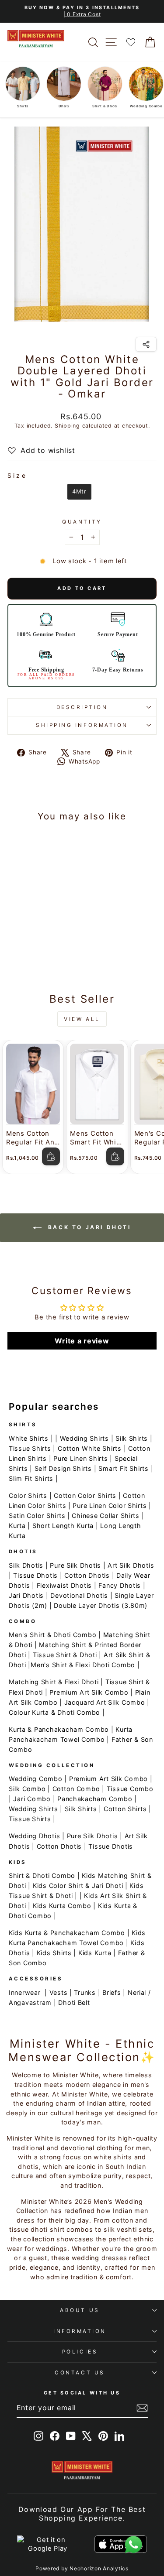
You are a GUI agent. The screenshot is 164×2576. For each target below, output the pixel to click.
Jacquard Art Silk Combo (105, 1702)
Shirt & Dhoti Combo (42, 1875)
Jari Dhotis (26, 1595)
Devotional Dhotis (79, 1595)
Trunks (85, 1992)
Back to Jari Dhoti (88, 1228)
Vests (59, 1992)
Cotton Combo (76, 1789)
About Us (80, 2310)
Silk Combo (27, 1789)
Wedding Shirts (84, 1438)
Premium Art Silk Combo (89, 1692)
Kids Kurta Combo (62, 1906)
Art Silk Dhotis (131, 1565)
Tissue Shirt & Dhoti (65, 1655)
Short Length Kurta (63, 1526)
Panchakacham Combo (95, 1799)
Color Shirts (28, 1495)
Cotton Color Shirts (85, 1495)
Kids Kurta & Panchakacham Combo (67, 1933)
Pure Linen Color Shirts (110, 1506)
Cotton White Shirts (90, 1448)
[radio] (79, 492)
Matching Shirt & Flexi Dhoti (54, 1682)
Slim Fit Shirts (31, 1478)
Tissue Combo (130, 1789)
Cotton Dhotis (87, 1575)
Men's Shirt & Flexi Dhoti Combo (83, 1665)
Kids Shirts (54, 1953)
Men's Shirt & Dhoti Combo (52, 1635)
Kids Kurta (95, 1953)
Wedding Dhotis (34, 1836)
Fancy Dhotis (120, 1585)
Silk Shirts (132, 1438)
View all (82, 1019)
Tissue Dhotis (35, 1575)
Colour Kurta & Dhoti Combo (54, 1712)
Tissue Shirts (30, 1448)
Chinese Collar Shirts (105, 1516)
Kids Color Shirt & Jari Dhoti (78, 1886)
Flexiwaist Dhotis (65, 1585)
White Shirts (29, 1438)
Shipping (67, 426)
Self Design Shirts (63, 1468)
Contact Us (80, 2373)
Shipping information (82, 725)
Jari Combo (32, 1799)
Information (80, 2331)
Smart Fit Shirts (124, 1468)
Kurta (17, 1526)
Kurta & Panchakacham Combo (59, 1729)
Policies (80, 2352)
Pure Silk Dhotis (75, 1565)
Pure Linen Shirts (81, 1458)
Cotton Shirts (125, 1809)
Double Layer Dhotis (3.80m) (101, 1605)
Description (82, 707)
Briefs (112, 1992)
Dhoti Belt (74, 2002)
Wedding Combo (36, 1779)
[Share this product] (146, 344)
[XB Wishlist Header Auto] (131, 42)
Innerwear (25, 1992)
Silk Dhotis (26, 1565)
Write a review (82, 1341)
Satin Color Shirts (37, 1516)
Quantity (82, 522)
